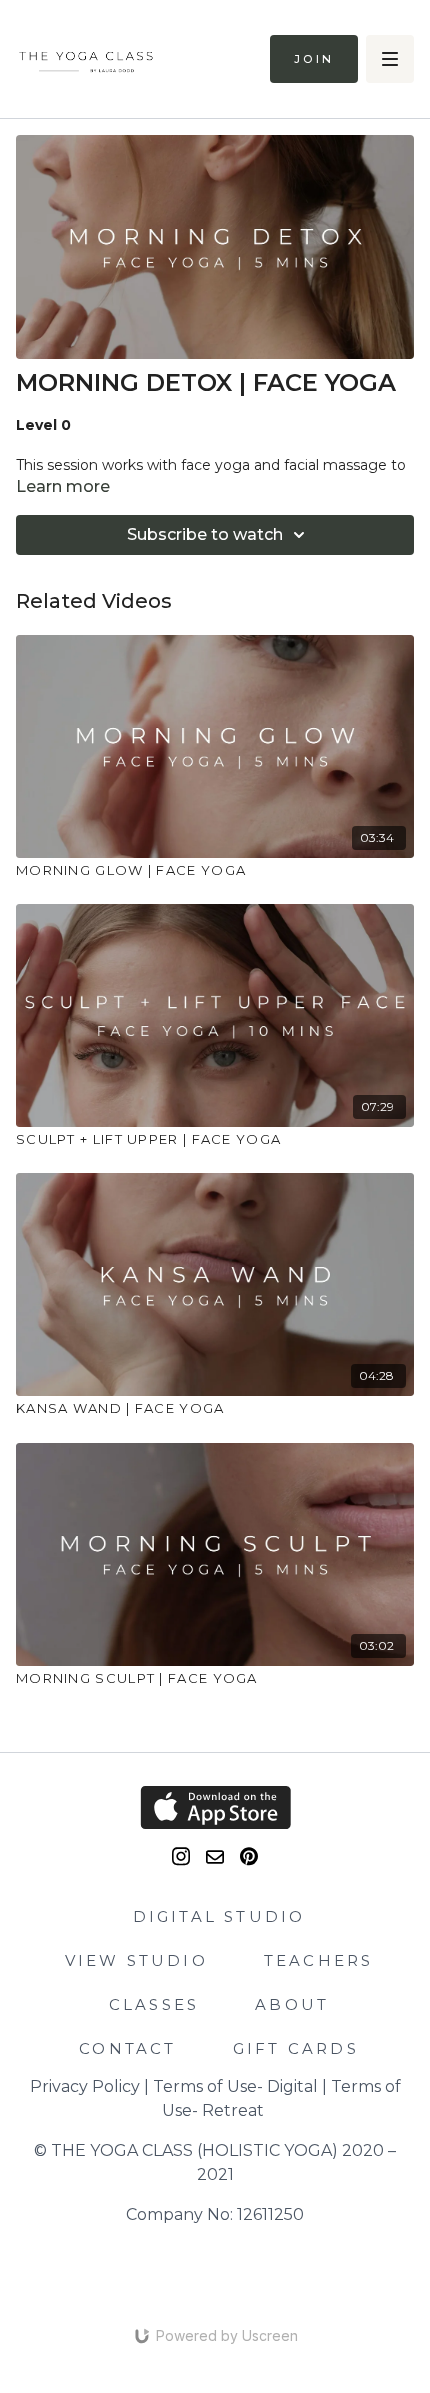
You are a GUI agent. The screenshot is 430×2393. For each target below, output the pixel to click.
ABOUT (292, 2004)
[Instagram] (181, 1856)
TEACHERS (319, 1960)
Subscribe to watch (205, 534)
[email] (215, 1857)
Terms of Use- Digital (235, 2086)
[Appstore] (215, 1807)
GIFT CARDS (296, 2048)
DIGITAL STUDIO (219, 1916)
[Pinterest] (249, 1856)
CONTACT (127, 2048)
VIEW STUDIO (136, 1960)
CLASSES (154, 2004)
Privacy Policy (85, 2086)
